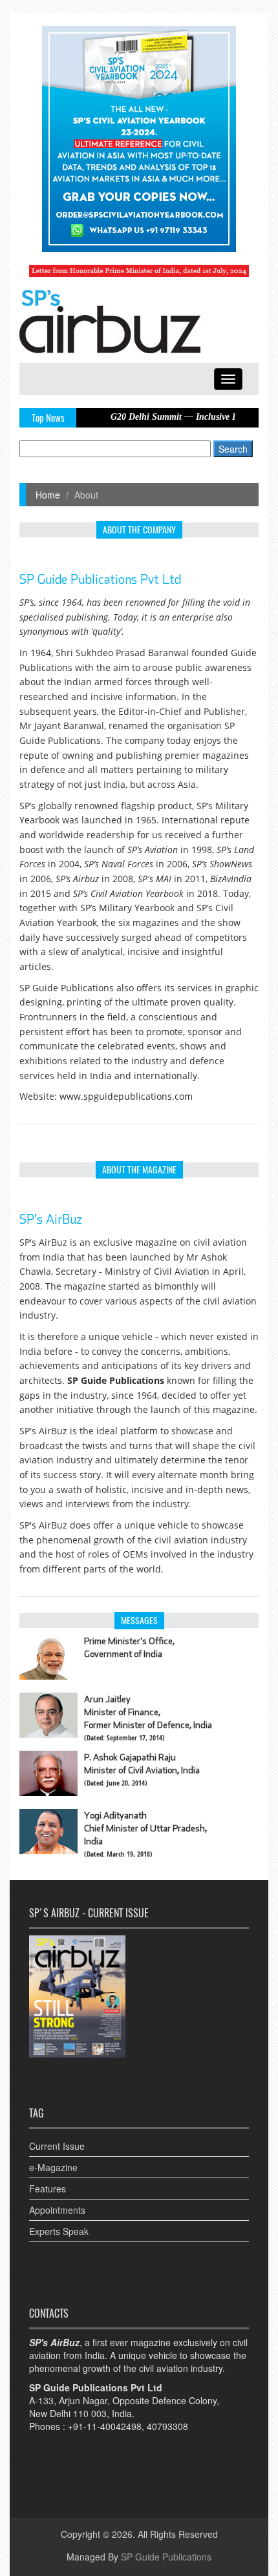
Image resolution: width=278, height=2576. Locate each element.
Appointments (57, 2210)
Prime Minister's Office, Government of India (129, 1647)
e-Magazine (53, 2167)
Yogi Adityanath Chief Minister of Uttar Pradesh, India (145, 1828)
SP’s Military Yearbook (127, 908)
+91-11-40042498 (105, 2426)
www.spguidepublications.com (126, 1096)
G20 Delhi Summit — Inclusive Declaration (171, 417)
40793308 (167, 2426)
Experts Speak (59, 2231)
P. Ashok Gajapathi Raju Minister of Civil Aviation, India (142, 1764)
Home (48, 495)
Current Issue (57, 2146)
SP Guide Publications (166, 2557)
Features (48, 2189)
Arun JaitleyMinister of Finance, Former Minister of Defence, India (148, 1712)
